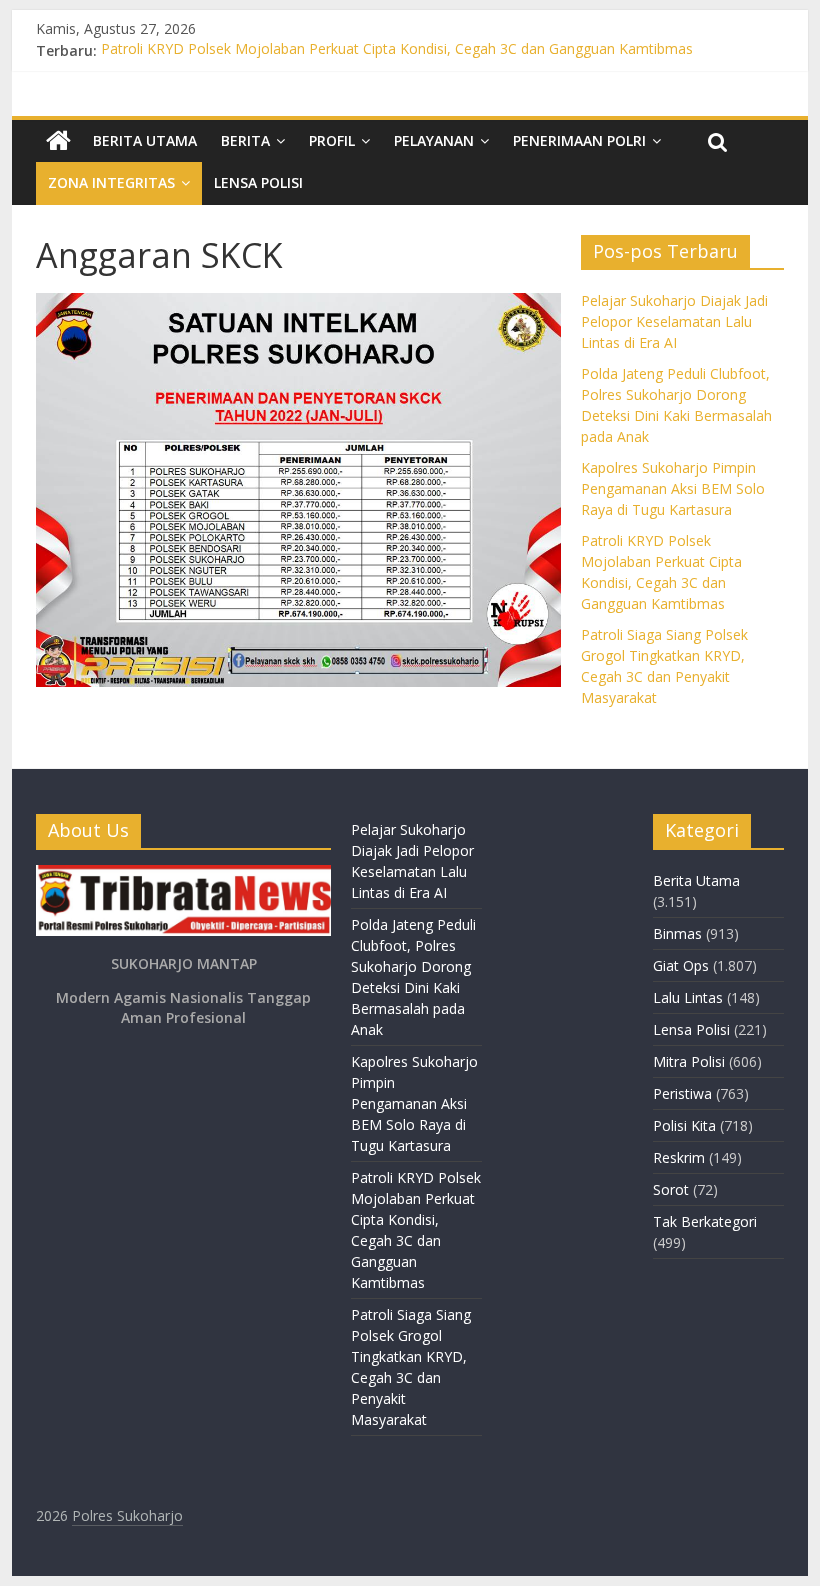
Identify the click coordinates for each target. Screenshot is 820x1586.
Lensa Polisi (258, 182)
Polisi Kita (684, 1125)
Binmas (677, 933)
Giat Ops (681, 965)
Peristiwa (682, 1093)
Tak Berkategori (705, 1221)
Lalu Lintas (688, 997)
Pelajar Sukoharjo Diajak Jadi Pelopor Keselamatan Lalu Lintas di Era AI (674, 321)
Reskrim (679, 1157)
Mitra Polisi (689, 1061)
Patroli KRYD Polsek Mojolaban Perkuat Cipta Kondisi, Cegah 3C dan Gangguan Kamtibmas (397, 50)
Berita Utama (145, 140)
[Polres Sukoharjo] (58, 141)
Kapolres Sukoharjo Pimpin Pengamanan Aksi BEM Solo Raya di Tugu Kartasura (673, 488)
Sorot (671, 1189)
